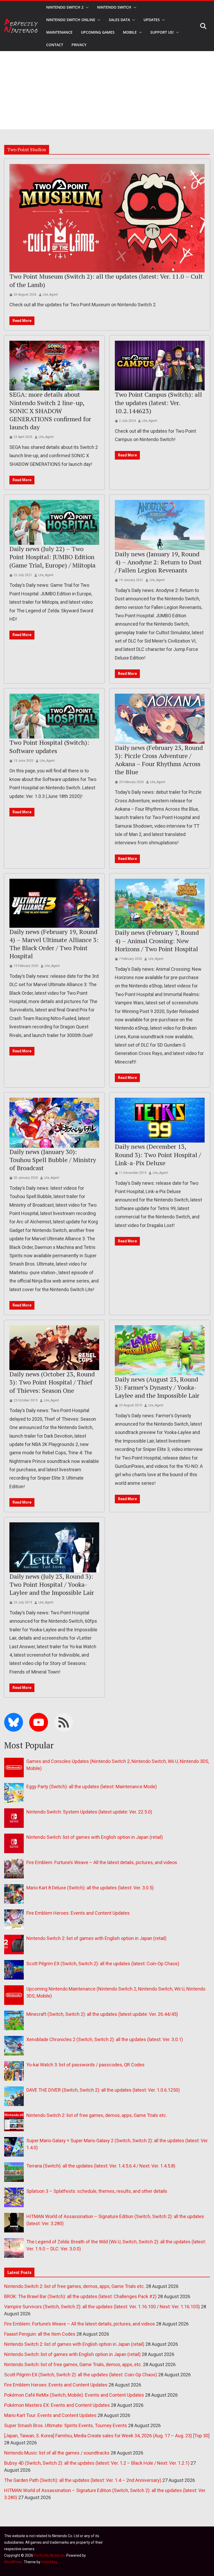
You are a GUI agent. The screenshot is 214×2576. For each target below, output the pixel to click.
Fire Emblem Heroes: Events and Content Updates (78, 1913)
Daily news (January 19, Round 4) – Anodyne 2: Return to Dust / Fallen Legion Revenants (158, 562)
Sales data (119, 20)
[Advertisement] (107, 90)
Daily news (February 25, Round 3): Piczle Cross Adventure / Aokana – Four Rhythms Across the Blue (159, 760)
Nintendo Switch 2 (65, 7)
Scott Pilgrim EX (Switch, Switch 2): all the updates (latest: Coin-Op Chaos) (103, 1964)
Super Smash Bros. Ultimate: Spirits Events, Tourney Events (66, 2425)
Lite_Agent (50, 295)
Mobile (130, 32)
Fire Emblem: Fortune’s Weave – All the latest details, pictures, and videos (102, 1862)
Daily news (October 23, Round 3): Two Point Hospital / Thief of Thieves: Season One (52, 1382)
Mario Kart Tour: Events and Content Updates (50, 2415)
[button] (86, 7)
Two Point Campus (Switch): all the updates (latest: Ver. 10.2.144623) (158, 402)
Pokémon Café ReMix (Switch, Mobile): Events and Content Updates (74, 2395)
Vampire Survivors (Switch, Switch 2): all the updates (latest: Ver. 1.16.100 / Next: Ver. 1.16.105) (102, 2307)
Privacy (79, 45)
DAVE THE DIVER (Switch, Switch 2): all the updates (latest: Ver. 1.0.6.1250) (103, 2090)
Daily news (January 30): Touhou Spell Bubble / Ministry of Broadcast (53, 1160)
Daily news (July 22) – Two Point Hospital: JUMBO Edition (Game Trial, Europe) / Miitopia (52, 557)
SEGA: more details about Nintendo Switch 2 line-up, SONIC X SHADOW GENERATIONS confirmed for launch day (50, 411)
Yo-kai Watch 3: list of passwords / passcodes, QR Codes (85, 2065)
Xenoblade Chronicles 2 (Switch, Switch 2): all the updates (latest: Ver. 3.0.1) (105, 2039)
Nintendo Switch (114, 7)
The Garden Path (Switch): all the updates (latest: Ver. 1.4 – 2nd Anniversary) (83, 2480)
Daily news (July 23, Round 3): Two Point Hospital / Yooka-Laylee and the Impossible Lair (52, 1584)
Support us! (162, 32)
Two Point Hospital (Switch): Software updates (49, 746)
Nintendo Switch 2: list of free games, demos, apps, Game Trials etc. (97, 2115)
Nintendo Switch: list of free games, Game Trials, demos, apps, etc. (73, 2364)
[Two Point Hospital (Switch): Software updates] (54, 716)
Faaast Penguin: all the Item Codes (40, 2334)
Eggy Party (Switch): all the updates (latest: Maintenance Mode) (92, 1787)
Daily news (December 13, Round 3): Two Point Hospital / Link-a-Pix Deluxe (158, 1155)
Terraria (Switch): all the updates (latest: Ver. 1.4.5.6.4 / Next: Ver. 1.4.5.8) (101, 2166)
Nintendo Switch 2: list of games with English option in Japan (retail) (96, 1938)
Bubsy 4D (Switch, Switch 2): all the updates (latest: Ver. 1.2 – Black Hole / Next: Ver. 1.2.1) (97, 2463)
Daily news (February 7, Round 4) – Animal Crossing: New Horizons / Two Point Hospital (157, 941)
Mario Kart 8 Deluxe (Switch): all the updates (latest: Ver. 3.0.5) (90, 1888)
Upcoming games (98, 32)
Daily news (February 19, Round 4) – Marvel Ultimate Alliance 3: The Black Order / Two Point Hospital (54, 944)
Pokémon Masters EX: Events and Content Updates (57, 2405)
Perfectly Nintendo (49, 2555)
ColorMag (49, 2562)
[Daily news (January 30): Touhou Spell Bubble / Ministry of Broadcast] (54, 1123)
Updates (152, 20)
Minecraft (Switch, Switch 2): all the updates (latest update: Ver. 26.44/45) (102, 2014)
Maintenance (59, 32)
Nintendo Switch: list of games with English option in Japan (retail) (95, 1837)
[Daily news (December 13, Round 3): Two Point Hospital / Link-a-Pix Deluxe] (160, 1120)
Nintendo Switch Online (71, 20)
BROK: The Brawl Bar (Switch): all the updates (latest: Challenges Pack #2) (80, 2296)
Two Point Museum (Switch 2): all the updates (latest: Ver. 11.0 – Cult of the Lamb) (106, 280)
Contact (55, 45)
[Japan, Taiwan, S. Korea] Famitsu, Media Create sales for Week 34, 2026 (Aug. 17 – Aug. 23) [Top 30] (107, 2436)
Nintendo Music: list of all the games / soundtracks (57, 2453)
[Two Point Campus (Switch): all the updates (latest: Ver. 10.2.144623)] (160, 366)
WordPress (13, 2562)
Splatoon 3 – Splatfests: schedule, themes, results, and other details (97, 2191)
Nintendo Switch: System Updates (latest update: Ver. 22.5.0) (89, 1812)
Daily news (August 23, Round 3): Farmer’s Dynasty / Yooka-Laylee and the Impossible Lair (157, 1387)
